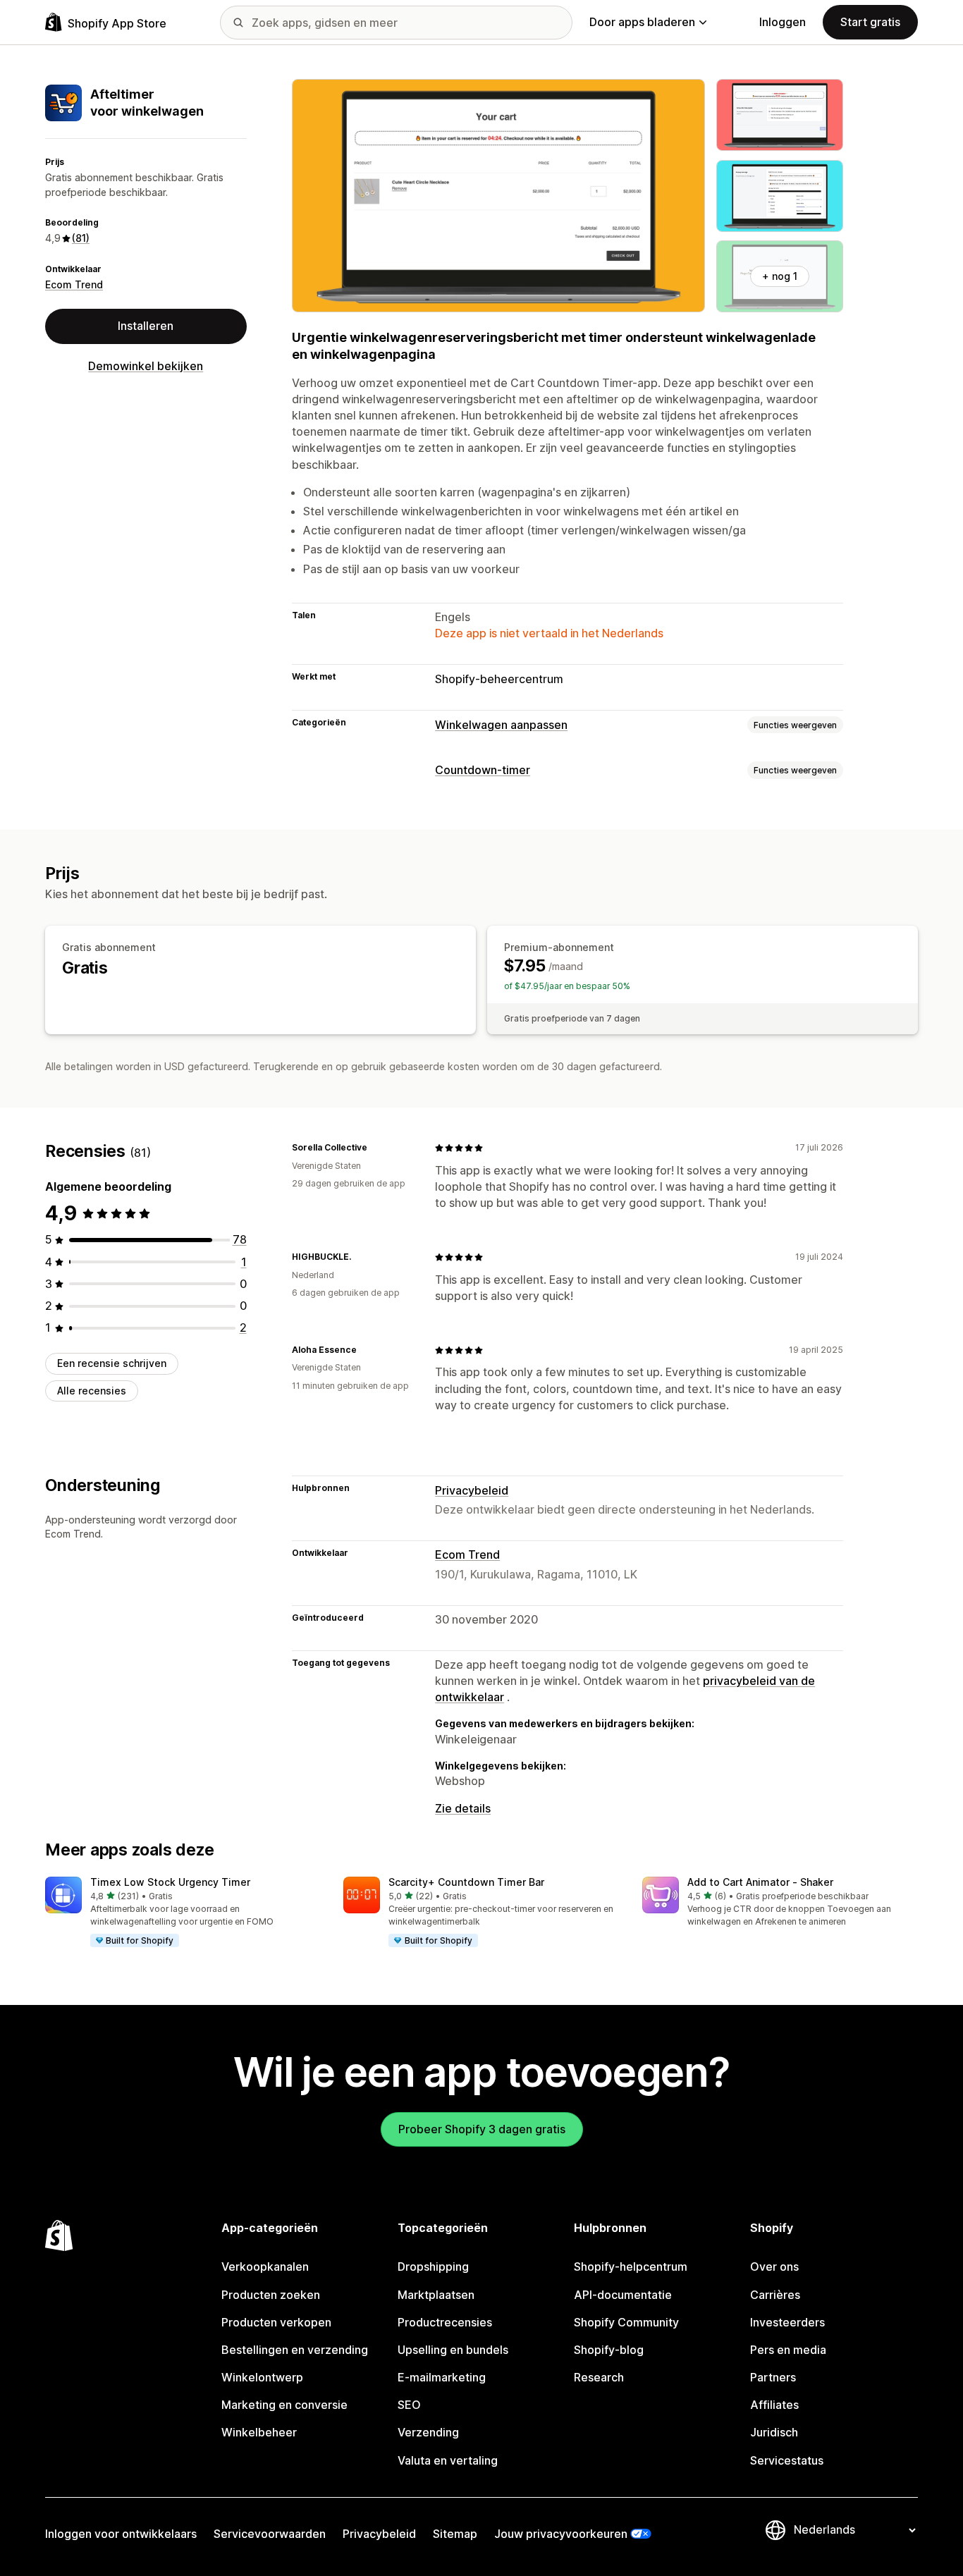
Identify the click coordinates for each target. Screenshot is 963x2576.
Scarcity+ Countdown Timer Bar (466, 1882)
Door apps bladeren (642, 22)
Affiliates (774, 2405)
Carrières (775, 2295)
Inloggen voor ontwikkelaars (121, 2534)
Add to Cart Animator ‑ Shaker (760, 1882)
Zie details (463, 1808)
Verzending (428, 2432)
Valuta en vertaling (448, 2460)
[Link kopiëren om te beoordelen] (376, 1148)
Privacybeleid (472, 1490)
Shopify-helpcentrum (631, 2267)
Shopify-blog (609, 2350)
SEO (409, 2405)
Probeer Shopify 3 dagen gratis (482, 2129)
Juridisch (774, 2432)
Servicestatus (787, 2460)
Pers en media (788, 2350)
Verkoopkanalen (265, 2267)
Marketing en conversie (284, 2405)
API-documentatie (623, 2295)
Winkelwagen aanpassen (501, 725)
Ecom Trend (74, 284)
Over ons (774, 2267)
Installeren (146, 326)
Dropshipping (433, 2267)
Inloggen (783, 22)
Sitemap (455, 2534)
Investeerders (787, 2322)
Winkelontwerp (262, 2377)
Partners (773, 2377)
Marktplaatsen (436, 2295)
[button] (183, 1913)
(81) (81, 238)
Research (599, 2377)
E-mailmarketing (442, 2377)
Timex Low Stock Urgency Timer (170, 1882)
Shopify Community (626, 2322)
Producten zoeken (271, 2295)
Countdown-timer (483, 770)
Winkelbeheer (259, 2432)
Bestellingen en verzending (295, 2350)
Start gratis (870, 22)
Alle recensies (92, 1391)
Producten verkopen (276, 2322)
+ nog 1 (780, 276)
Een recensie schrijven (112, 1363)
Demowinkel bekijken (146, 366)
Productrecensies (445, 2322)
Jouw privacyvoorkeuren (561, 2534)
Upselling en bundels (453, 2350)
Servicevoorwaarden (270, 2534)
